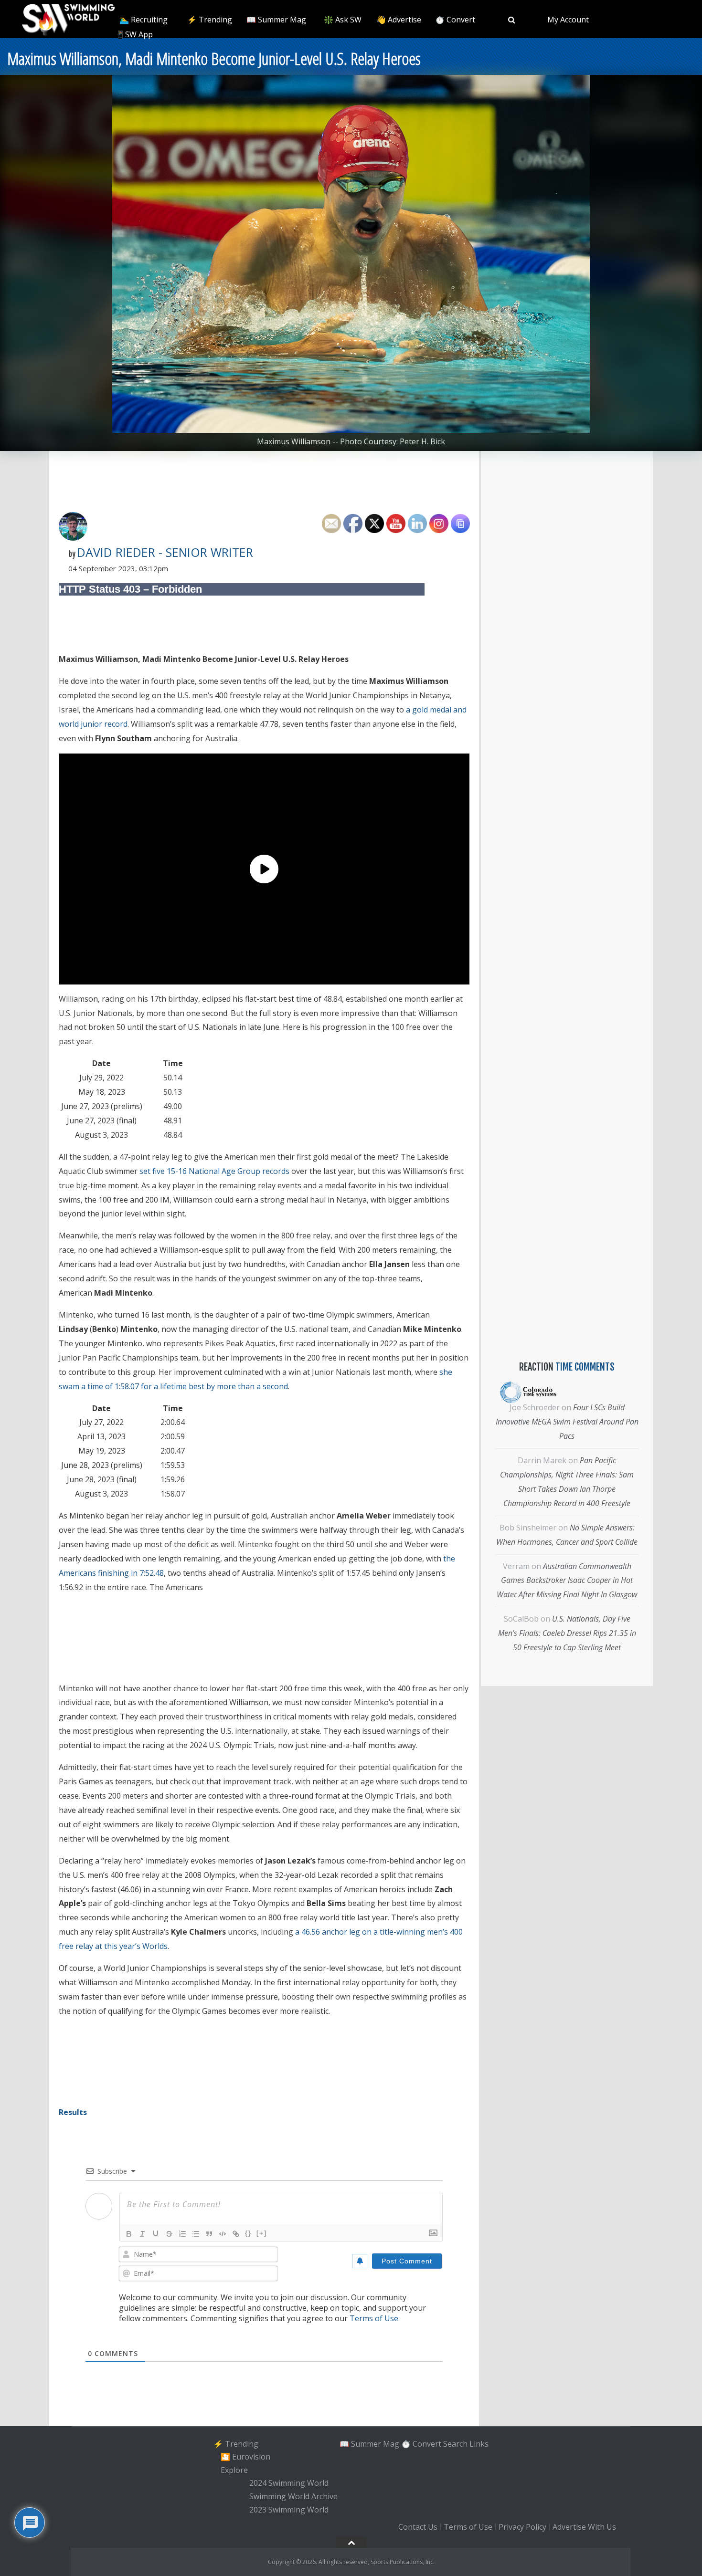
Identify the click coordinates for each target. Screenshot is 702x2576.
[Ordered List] (182, 2234)
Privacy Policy (522, 2527)
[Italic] (142, 2234)
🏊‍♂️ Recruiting (144, 20)
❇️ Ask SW (343, 20)
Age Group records (255, 1171)
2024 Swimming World (289, 2483)
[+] (262, 2233)
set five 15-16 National (180, 1171)
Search (455, 2443)
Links (479, 2443)
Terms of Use (374, 2318)
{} (248, 2233)
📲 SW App (133, 34)
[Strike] (169, 2234)
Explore (234, 2470)
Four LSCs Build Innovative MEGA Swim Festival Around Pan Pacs (567, 1422)
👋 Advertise (399, 20)
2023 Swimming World (289, 2510)
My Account (568, 20)
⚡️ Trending (210, 20)
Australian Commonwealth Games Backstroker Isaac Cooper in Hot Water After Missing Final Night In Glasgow (567, 1581)
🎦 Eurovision (245, 2457)
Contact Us (418, 2527)
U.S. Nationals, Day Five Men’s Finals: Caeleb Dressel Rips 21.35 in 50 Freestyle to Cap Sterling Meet (567, 1633)
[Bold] (129, 2234)
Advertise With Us (584, 2527)
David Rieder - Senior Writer (165, 552)
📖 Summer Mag (276, 20)
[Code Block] (223, 2234)
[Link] (236, 2234)
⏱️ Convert (455, 20)
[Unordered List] (196, 2234)
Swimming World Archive (293, 2496)
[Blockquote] (209, 2234)
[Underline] (156, 2234)
